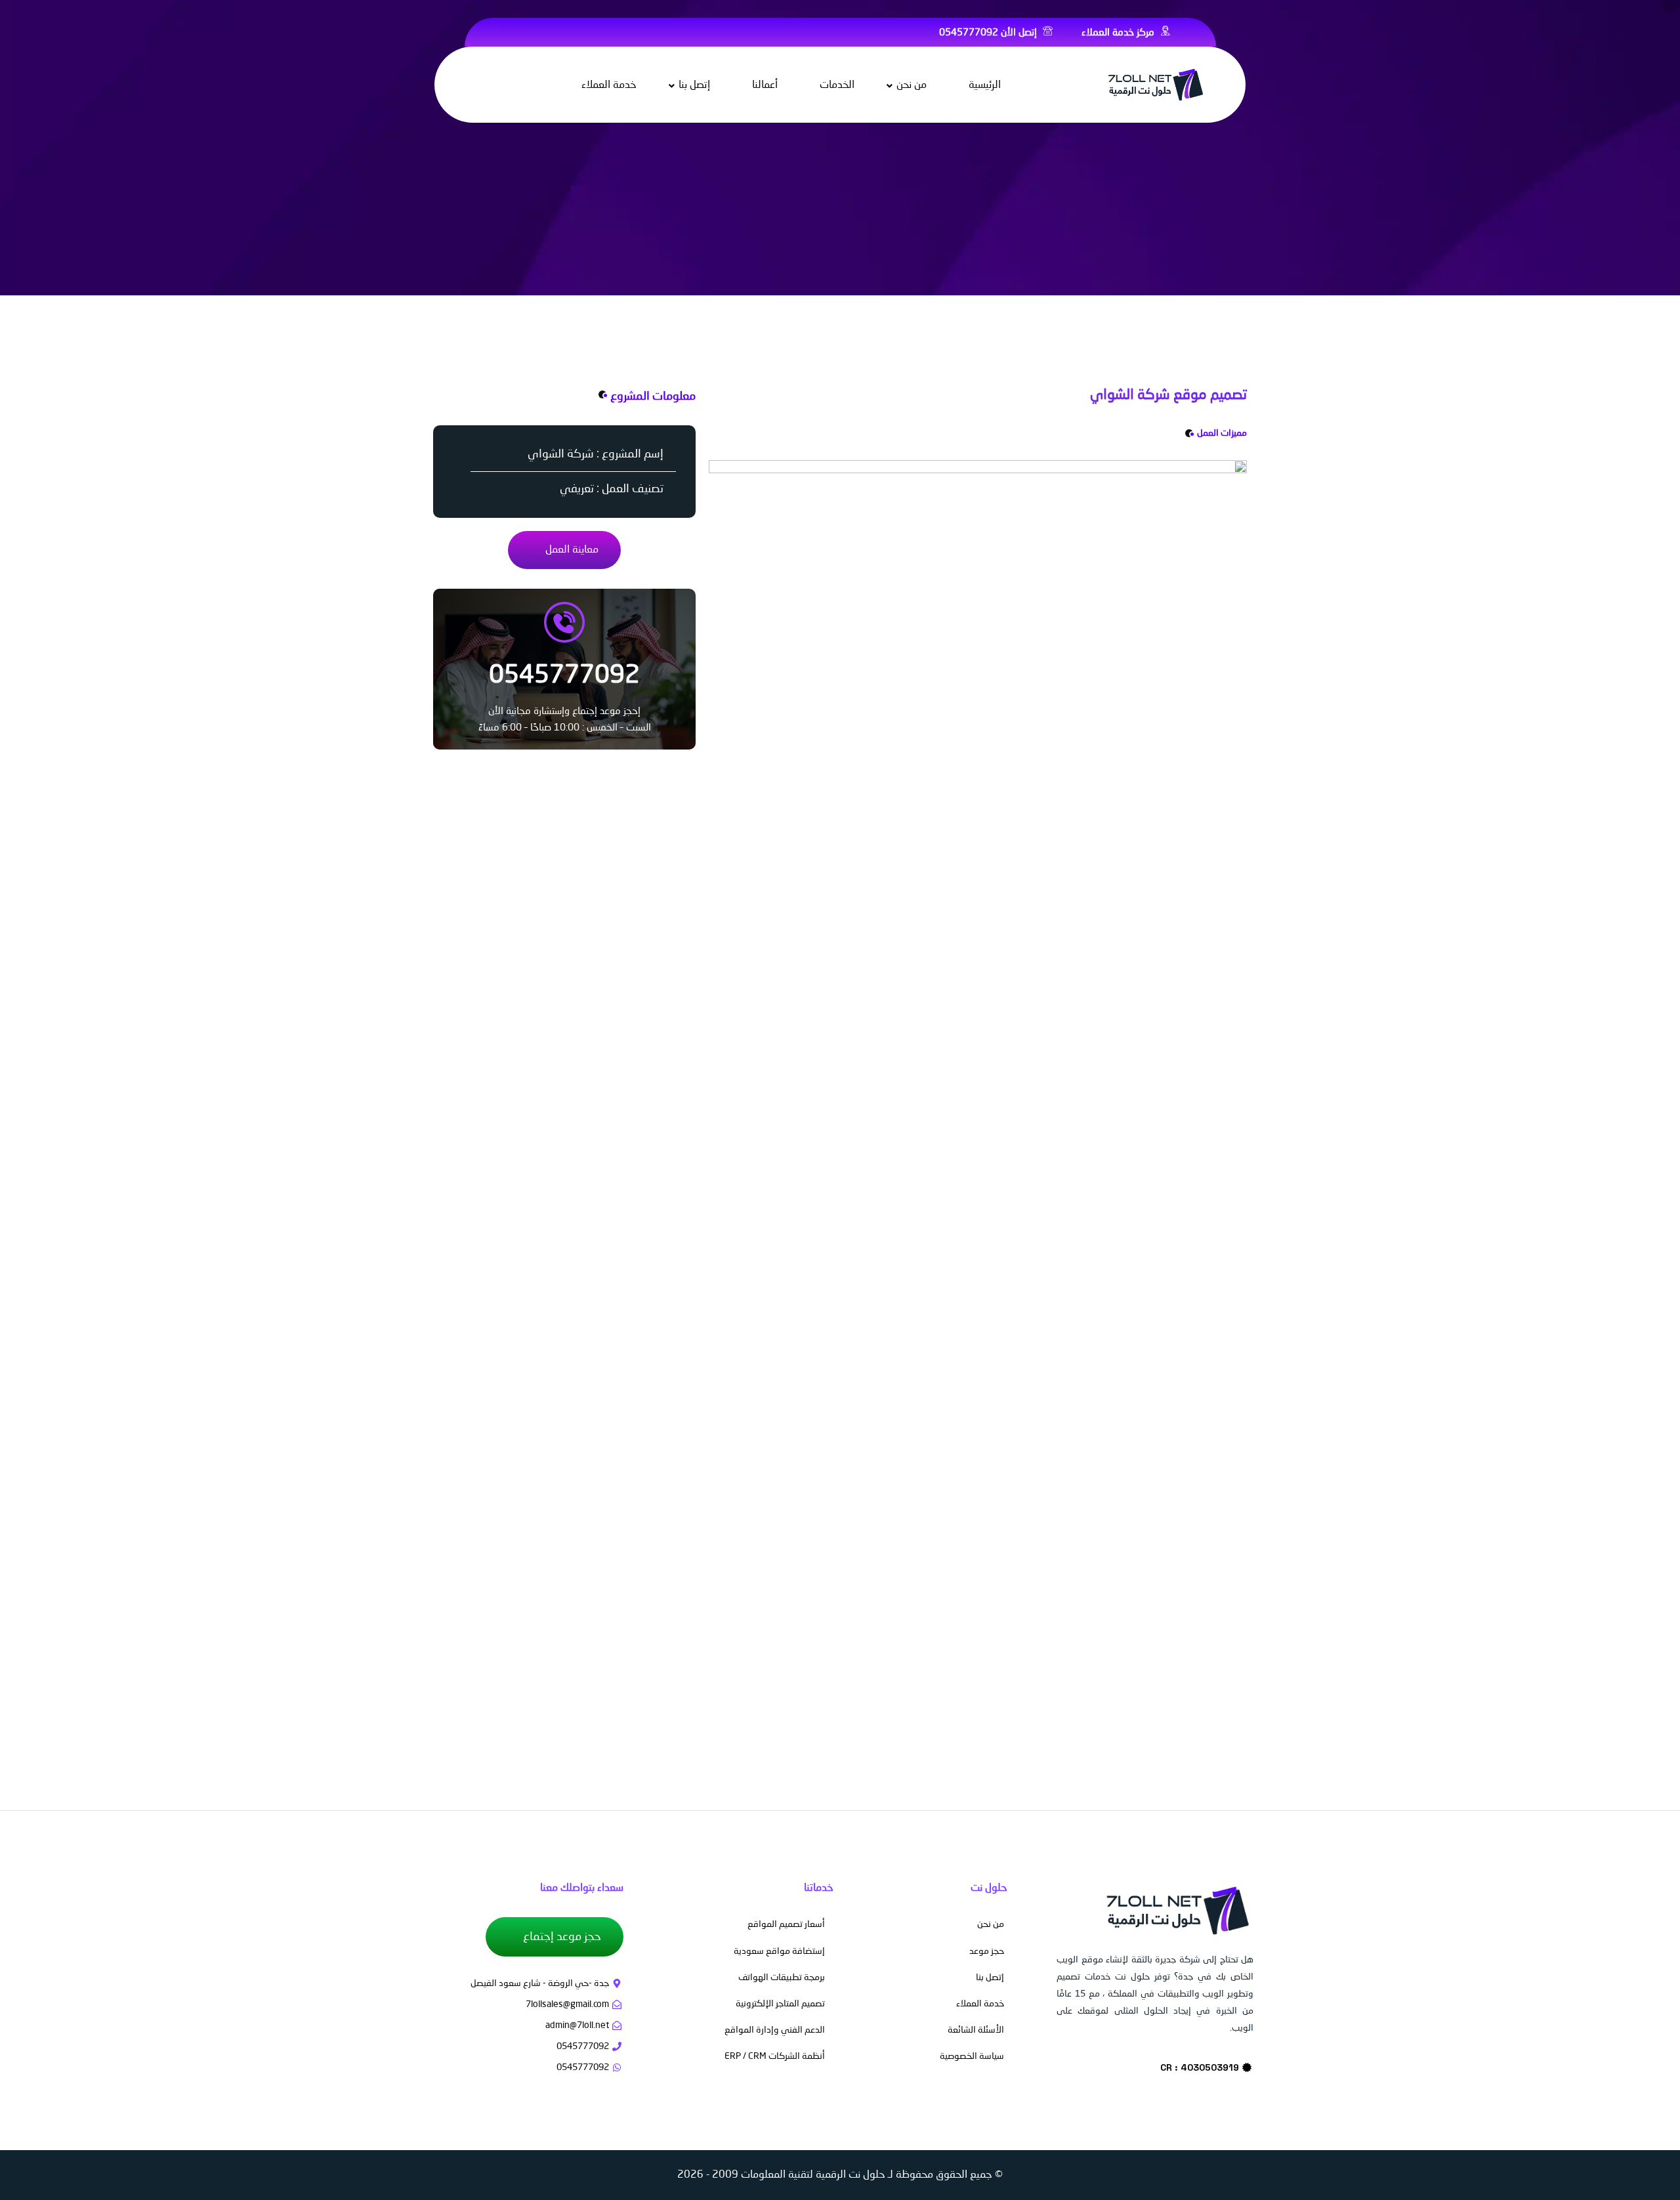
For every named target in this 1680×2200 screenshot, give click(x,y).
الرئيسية (985, 85)
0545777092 (564, 676)
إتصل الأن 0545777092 (989, 33)
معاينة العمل (571, 550)
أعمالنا (765, 85)
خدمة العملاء (609, 85)
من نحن (912, 85)
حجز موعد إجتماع (561, 1937)
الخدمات (837, 85)
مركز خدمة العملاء (1119, 33)
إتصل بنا (694, 85)
